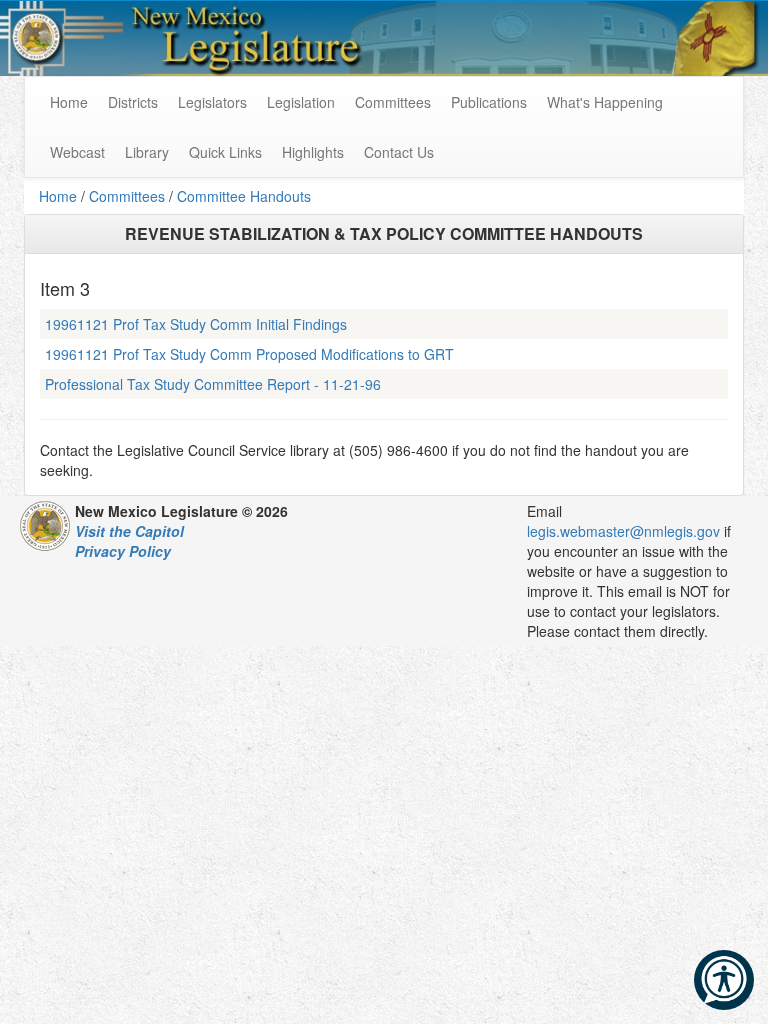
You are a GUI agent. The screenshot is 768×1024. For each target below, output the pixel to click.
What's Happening (605, 102)
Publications (489, 102)
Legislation (301, 102)
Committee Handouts (244, 196)
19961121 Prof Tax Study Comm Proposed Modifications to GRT (249, 354)
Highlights (313, 152)
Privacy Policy (123, 551)
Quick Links (225, 152)
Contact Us (399, 152)
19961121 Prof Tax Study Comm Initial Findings (196, 324)
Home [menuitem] (69, 102)
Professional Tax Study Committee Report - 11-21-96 (213, 384)
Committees (393, 102)
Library (147, 152)
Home (58, 196)
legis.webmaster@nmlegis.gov (623, 531)
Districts (133, 102)
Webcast (77, 152)
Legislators (212, 102)
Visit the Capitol (129, 531)
